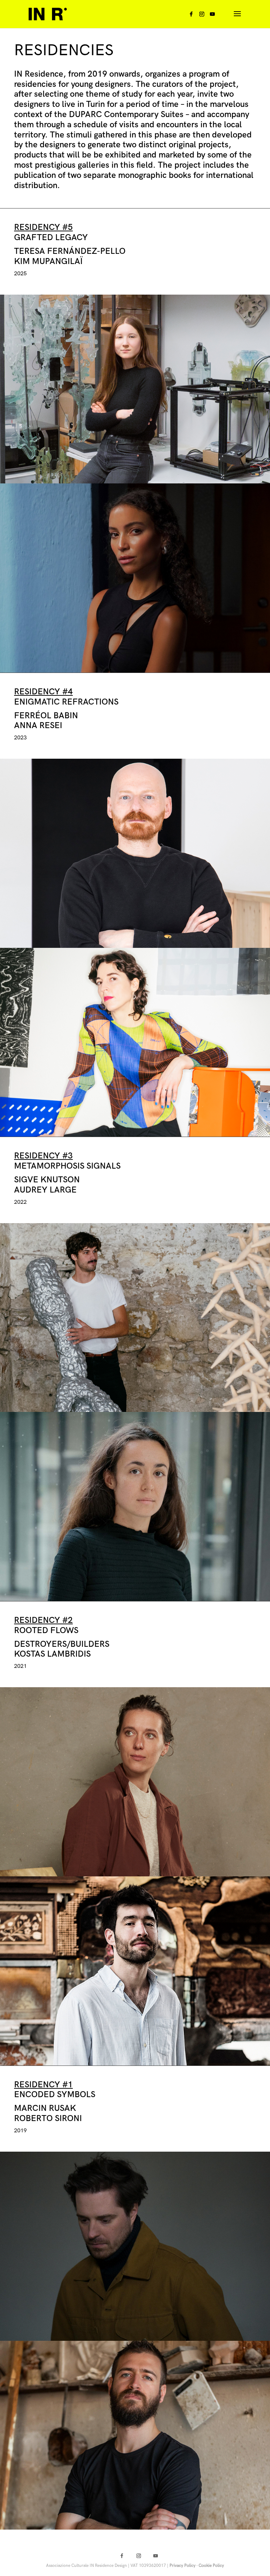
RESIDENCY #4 (43, 692)
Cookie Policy (211, 2566)
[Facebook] (191, 16)
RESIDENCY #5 (43, 227)
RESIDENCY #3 (43, 1156)
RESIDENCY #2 (43, 1620)
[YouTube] (212, 16)
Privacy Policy (182, 2566)
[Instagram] (202, 16)
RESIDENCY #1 (43, 2085)
